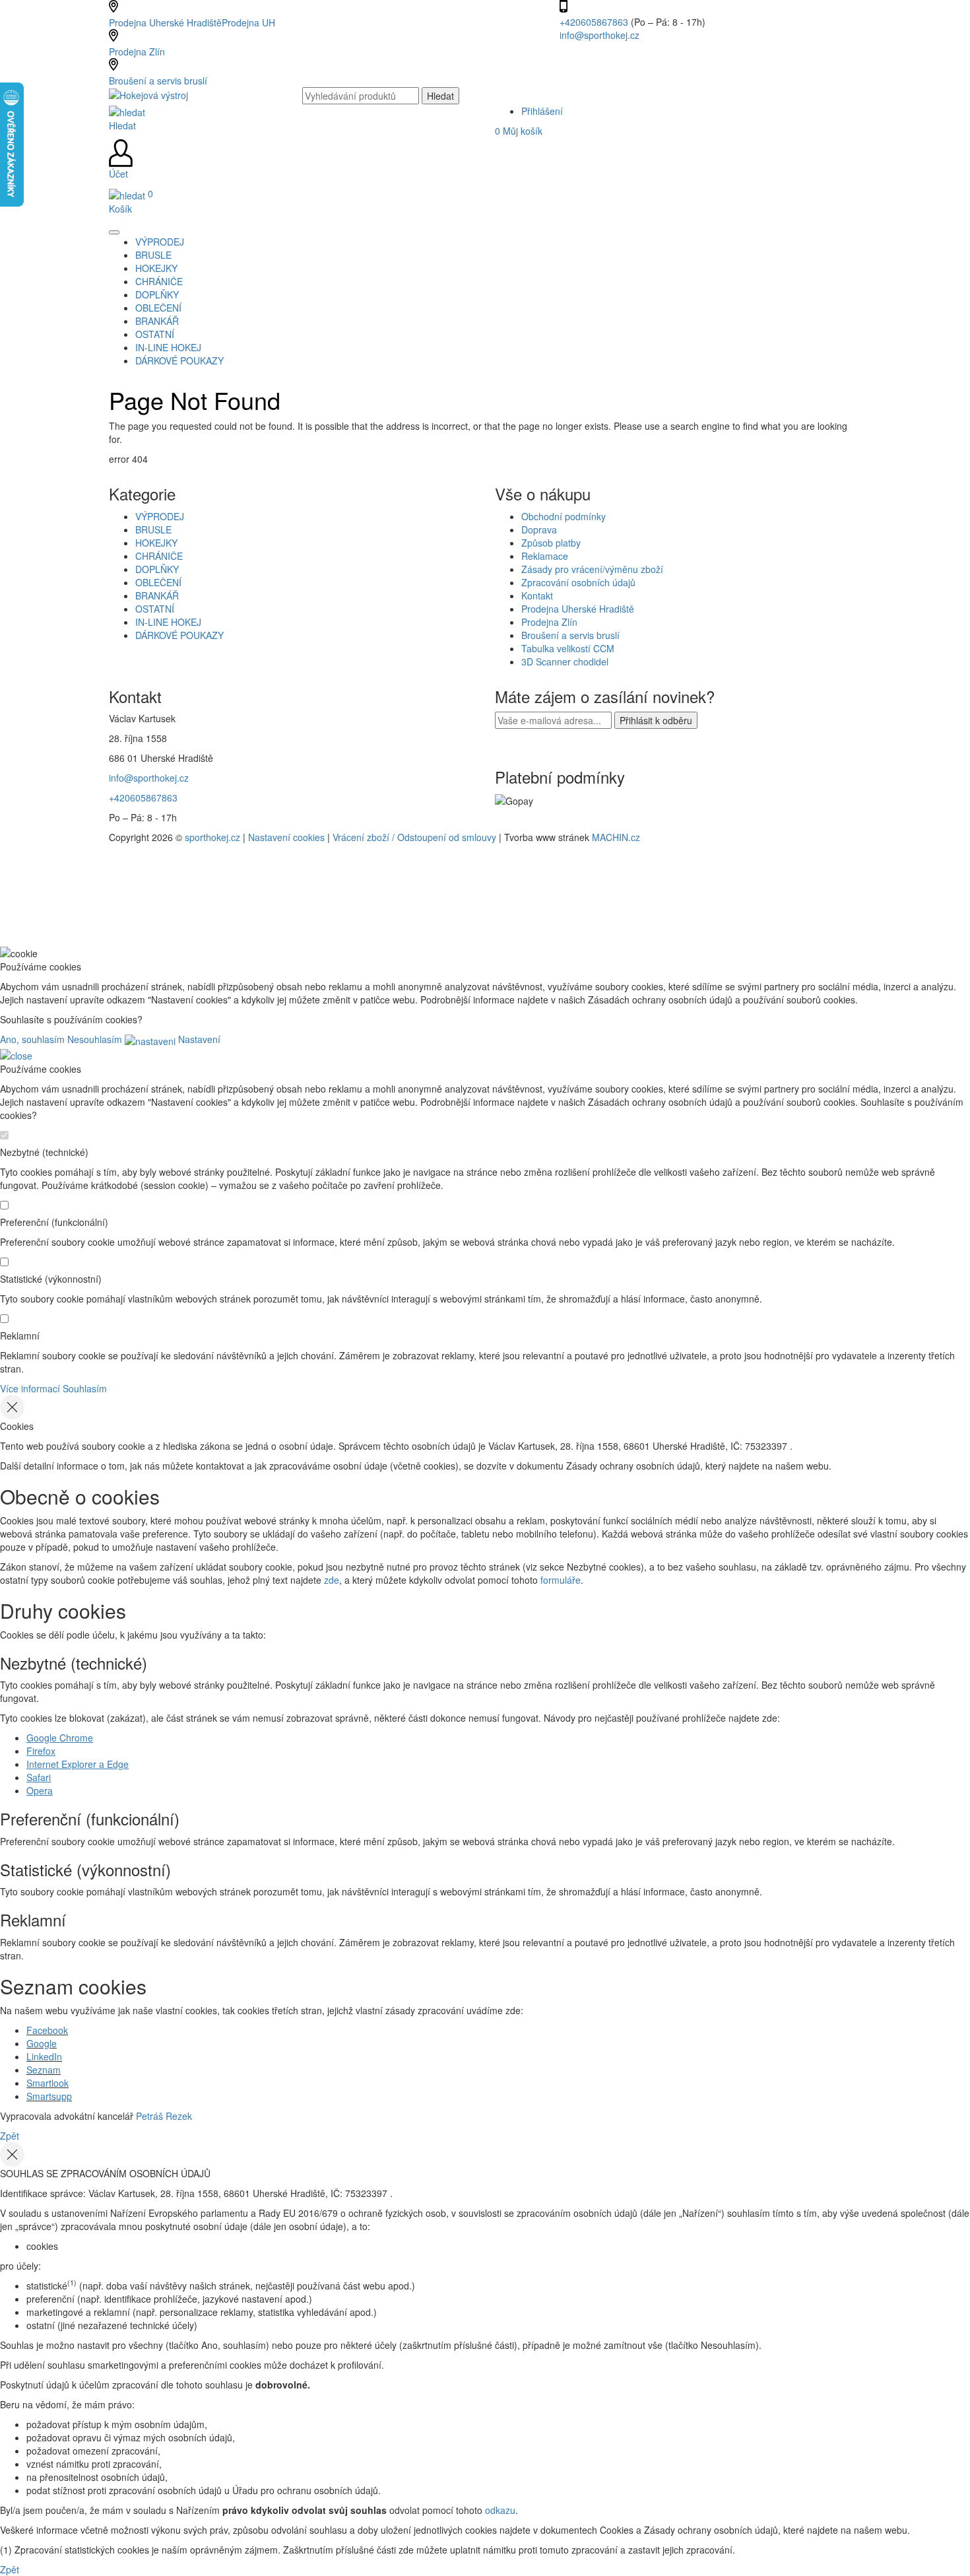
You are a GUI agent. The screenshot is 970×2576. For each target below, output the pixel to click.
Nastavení (198, 1039)
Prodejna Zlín (137, 51)
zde (332, 1580)
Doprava (539, 529)
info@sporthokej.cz (599, 35)
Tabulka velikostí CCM (568, 648)
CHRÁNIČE (159, 556)
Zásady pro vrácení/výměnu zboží (592, 569)
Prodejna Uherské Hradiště (578, 609)
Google (42, 2043)
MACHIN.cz (616, 837)
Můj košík (519, 131)
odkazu (500, 2510)
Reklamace (545, 556)
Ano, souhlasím (32, 1039)
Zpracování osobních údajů (578, 582)
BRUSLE (153, 529)
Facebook (47, 2030)
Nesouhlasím (95, 1039)
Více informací (30, 1388)
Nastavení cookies (286, 837)
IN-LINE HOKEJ (168, 622)
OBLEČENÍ (158, 582)
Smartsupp (49, 2096)
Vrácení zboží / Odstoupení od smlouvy (414, 837)
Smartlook (48, 2083)
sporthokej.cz (212, 837)
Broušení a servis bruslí (158, 81)
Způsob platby (551, 543)
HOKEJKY (156, 543)
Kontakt (537, 595)
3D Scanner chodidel (565, 661)
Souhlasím (85, 1388)
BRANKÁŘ (157, 595)
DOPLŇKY (157, 569)
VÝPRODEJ (160, 516)
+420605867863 (595, 22)
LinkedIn (44, 2056)
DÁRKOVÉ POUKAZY (179, 635)
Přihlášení (542, 111)
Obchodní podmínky (564, 516)
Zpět (10, 2136)
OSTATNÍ (155, 609)
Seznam (44, 2070)
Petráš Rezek (164, 2116)
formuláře (561, 1580)
